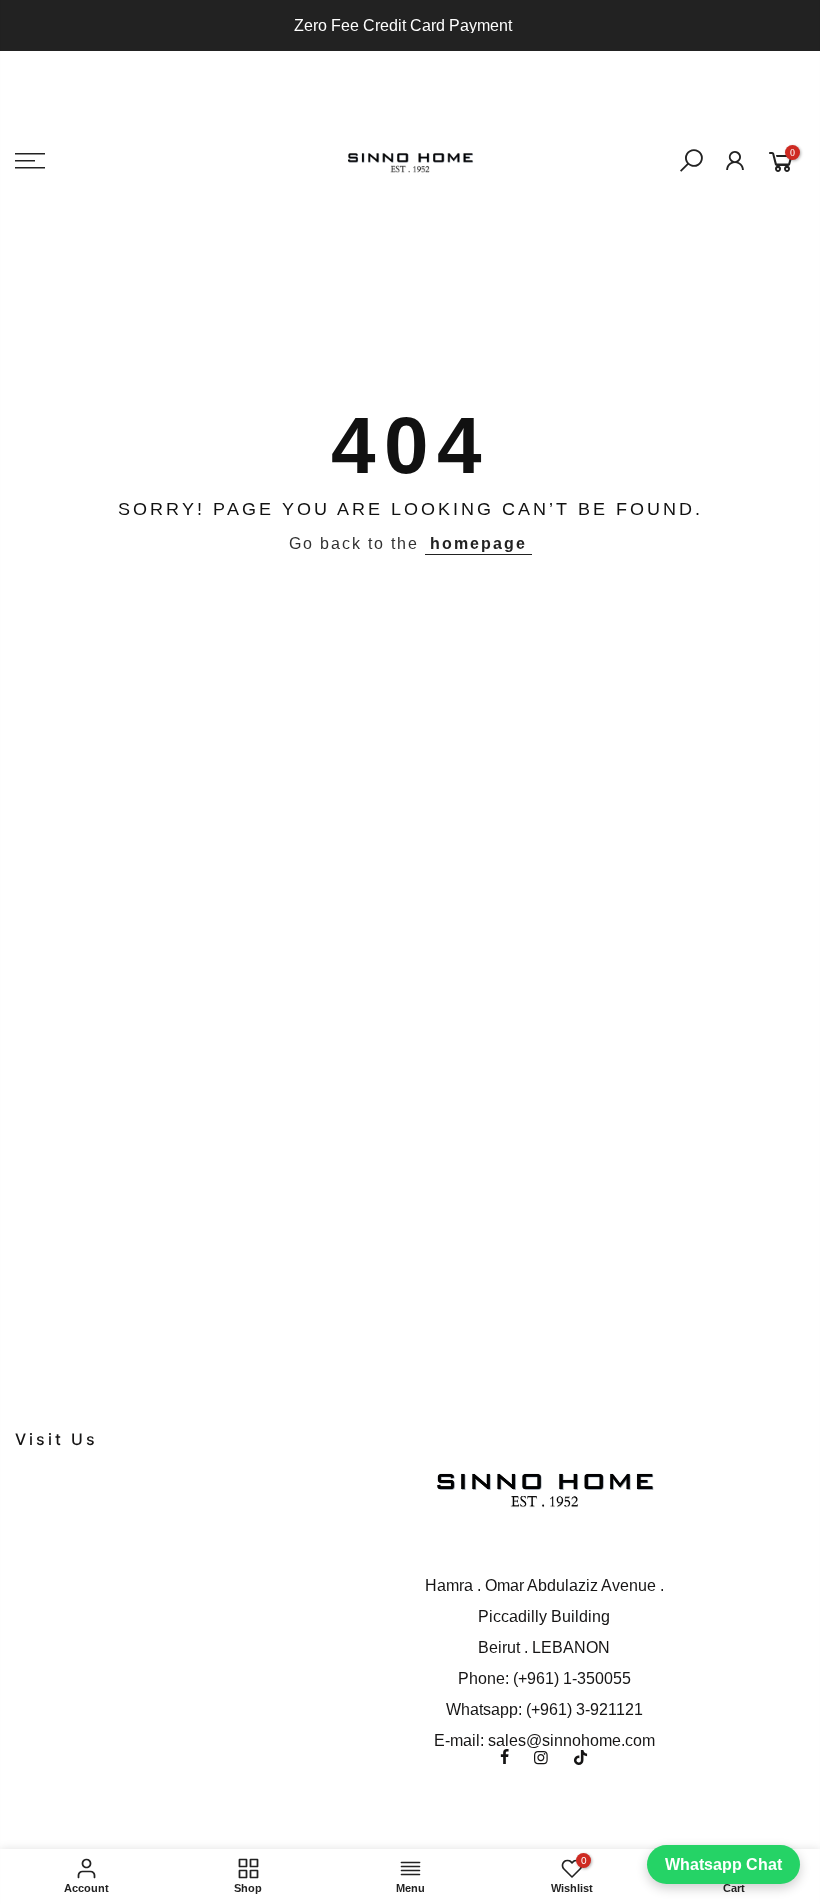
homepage (478, 543)
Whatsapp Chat (723, 1864)
